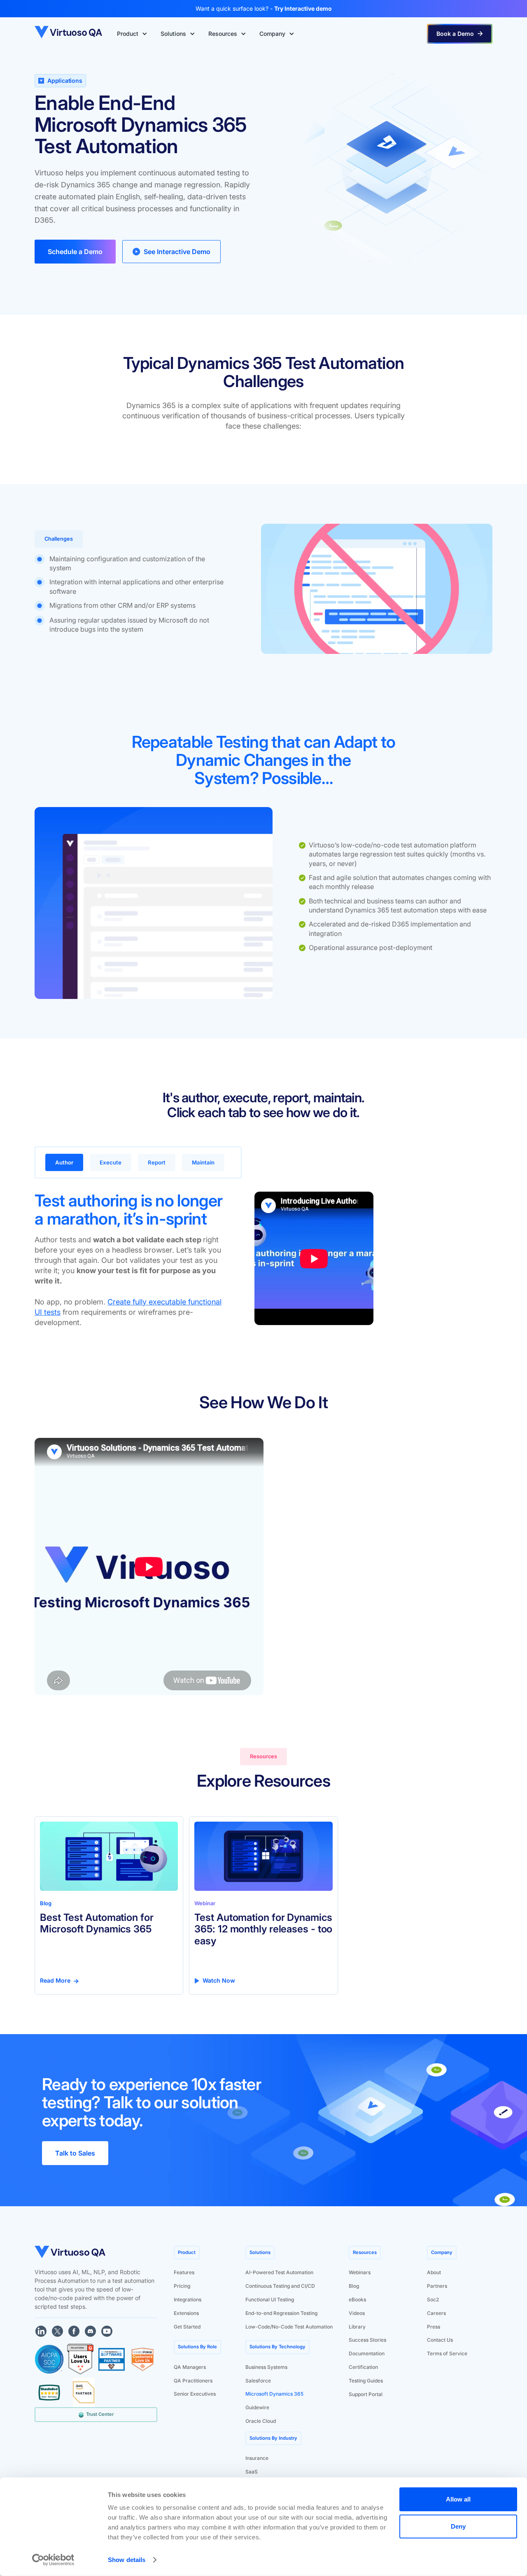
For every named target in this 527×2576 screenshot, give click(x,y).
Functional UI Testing (270, 2299)
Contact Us (440, 2340)
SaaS (252, 2472)
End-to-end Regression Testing (281, 2313)
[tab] (64, 1162)
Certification (363, 2367)
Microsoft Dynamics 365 (274, 2394)
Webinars (360, 2272)
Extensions (186, 2313)
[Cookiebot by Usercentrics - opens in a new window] (53, 2560)
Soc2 (433, 2299)
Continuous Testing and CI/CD (280, 2286)
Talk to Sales (75, 2153)
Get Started (187, 2327)
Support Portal (366, 2394)
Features (184, 2272)
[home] (69, 34)
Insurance (257, 2458)
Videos (357, 2313)
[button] (132, 34)
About (434, 2272)
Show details (127, 2560)
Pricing (182, 2286)
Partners (437, 2286)
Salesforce (258, 2381)
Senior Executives (195, 2394)
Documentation (367, 2353)
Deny (458, 2526)
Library (357, 2327)
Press (434, 2327)
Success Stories (367, 2340)
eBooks (357, 2299)
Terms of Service (447, 2353)
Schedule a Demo (75, 252)
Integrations (188, 2299)
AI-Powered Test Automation (279, 2272)
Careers (436, 2313)
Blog (354, 2286)
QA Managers (190, 2367)
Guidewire (257, 2407)
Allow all (458, 2499)
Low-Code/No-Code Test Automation (289, 2327)
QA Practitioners (193, 2381)
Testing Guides (366, 2381)
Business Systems (266, 2367)
